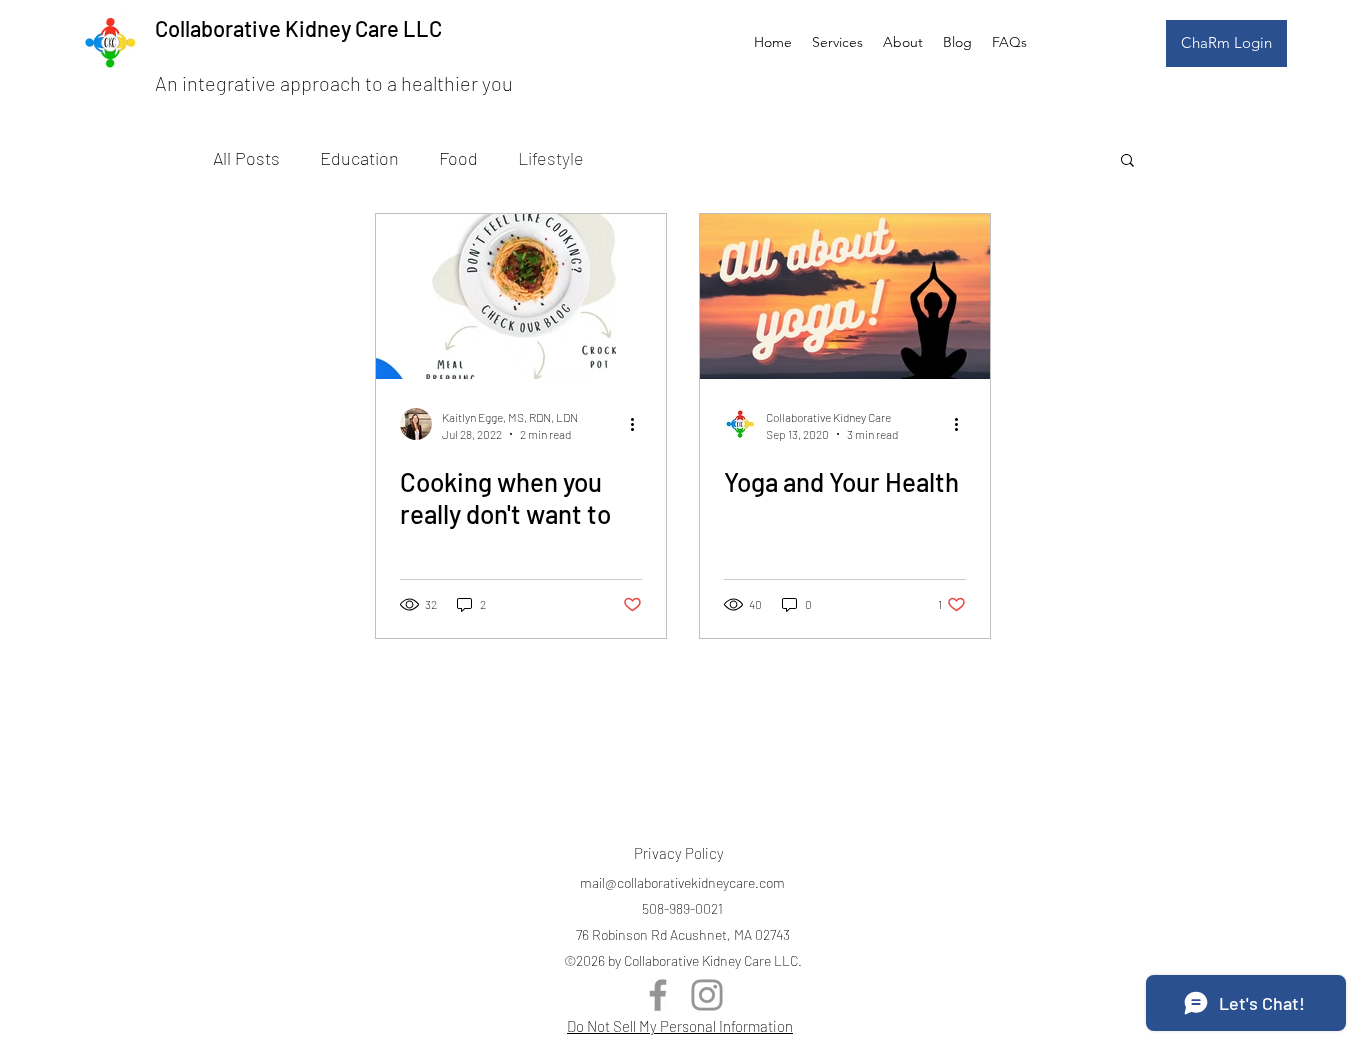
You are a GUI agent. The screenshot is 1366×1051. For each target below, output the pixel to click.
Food (458, 158)
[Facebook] (658, 995)
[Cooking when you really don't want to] (521, 296)
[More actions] (639, 424)
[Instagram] (707, 995)
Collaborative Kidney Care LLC (298, 28)
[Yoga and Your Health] (845, 296)
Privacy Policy (679, 853)
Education (359, 158)
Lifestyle (551, 158)
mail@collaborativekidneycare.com (682, 882)
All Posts (246, 158)
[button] (1127, 161)
